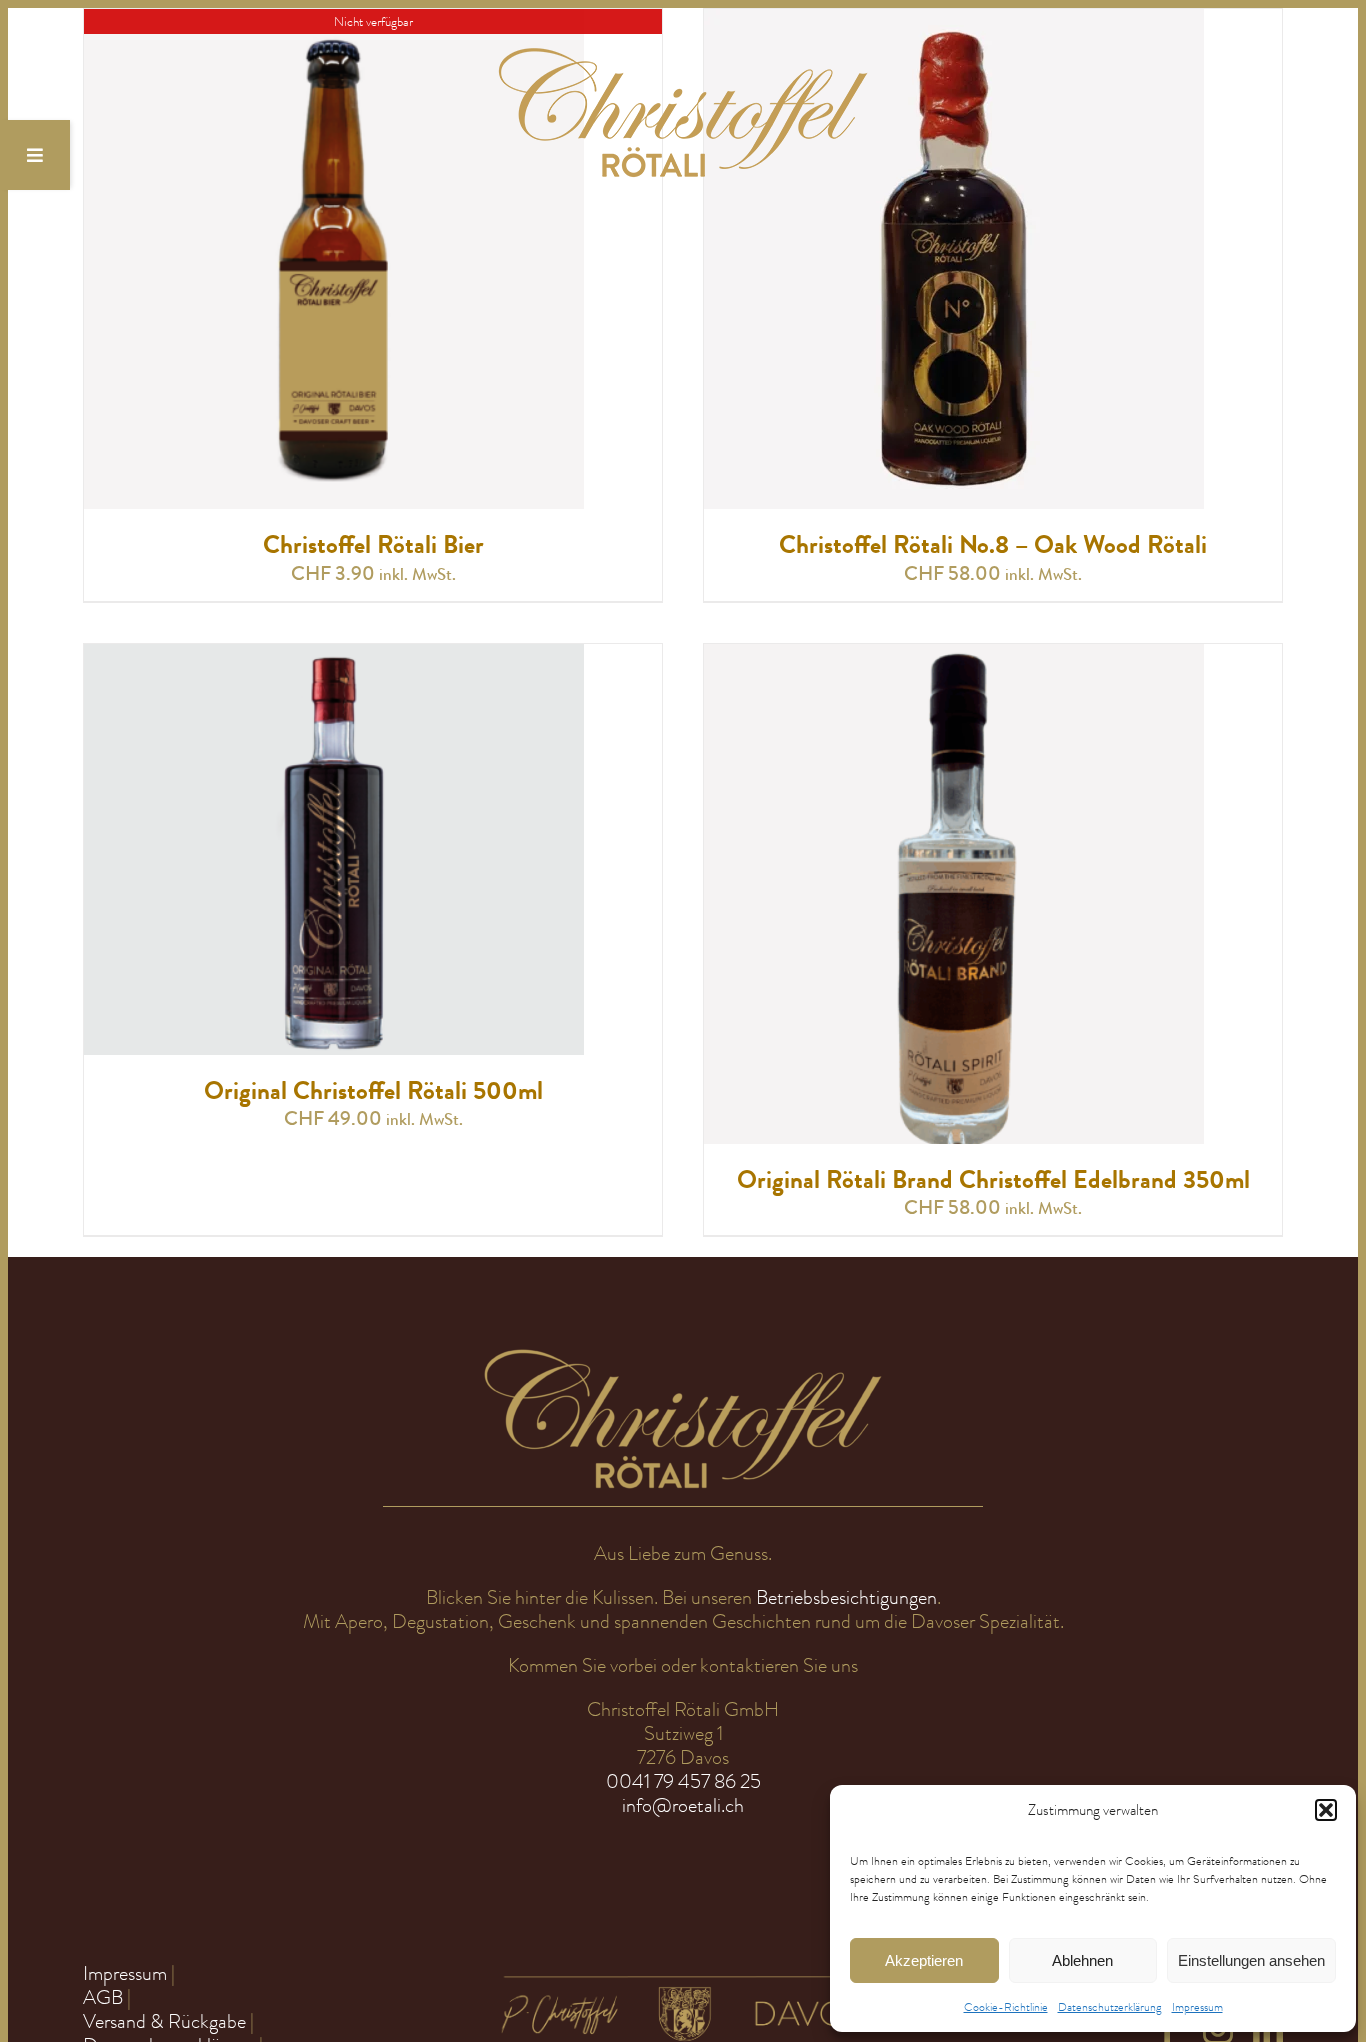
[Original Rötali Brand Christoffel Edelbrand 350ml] (954, 655)
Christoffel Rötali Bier (373, 545)
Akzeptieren (924, 1960)
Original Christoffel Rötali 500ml (373, 1091)
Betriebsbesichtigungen (846, 1597)
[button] (1326, 1810)
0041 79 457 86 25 (683, 1781)
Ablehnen (1082, 1960)
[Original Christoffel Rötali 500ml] (334, 655)
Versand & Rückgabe (164, 2021)
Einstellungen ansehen (1251, 1960)
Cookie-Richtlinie (1006, 2007)
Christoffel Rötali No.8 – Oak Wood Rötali (993, 545)
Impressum (1197, 2007)
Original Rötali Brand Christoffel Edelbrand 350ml (993, 1180)
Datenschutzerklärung (1110, 2007)
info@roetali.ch (683, 1805)
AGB (103, 1997)
